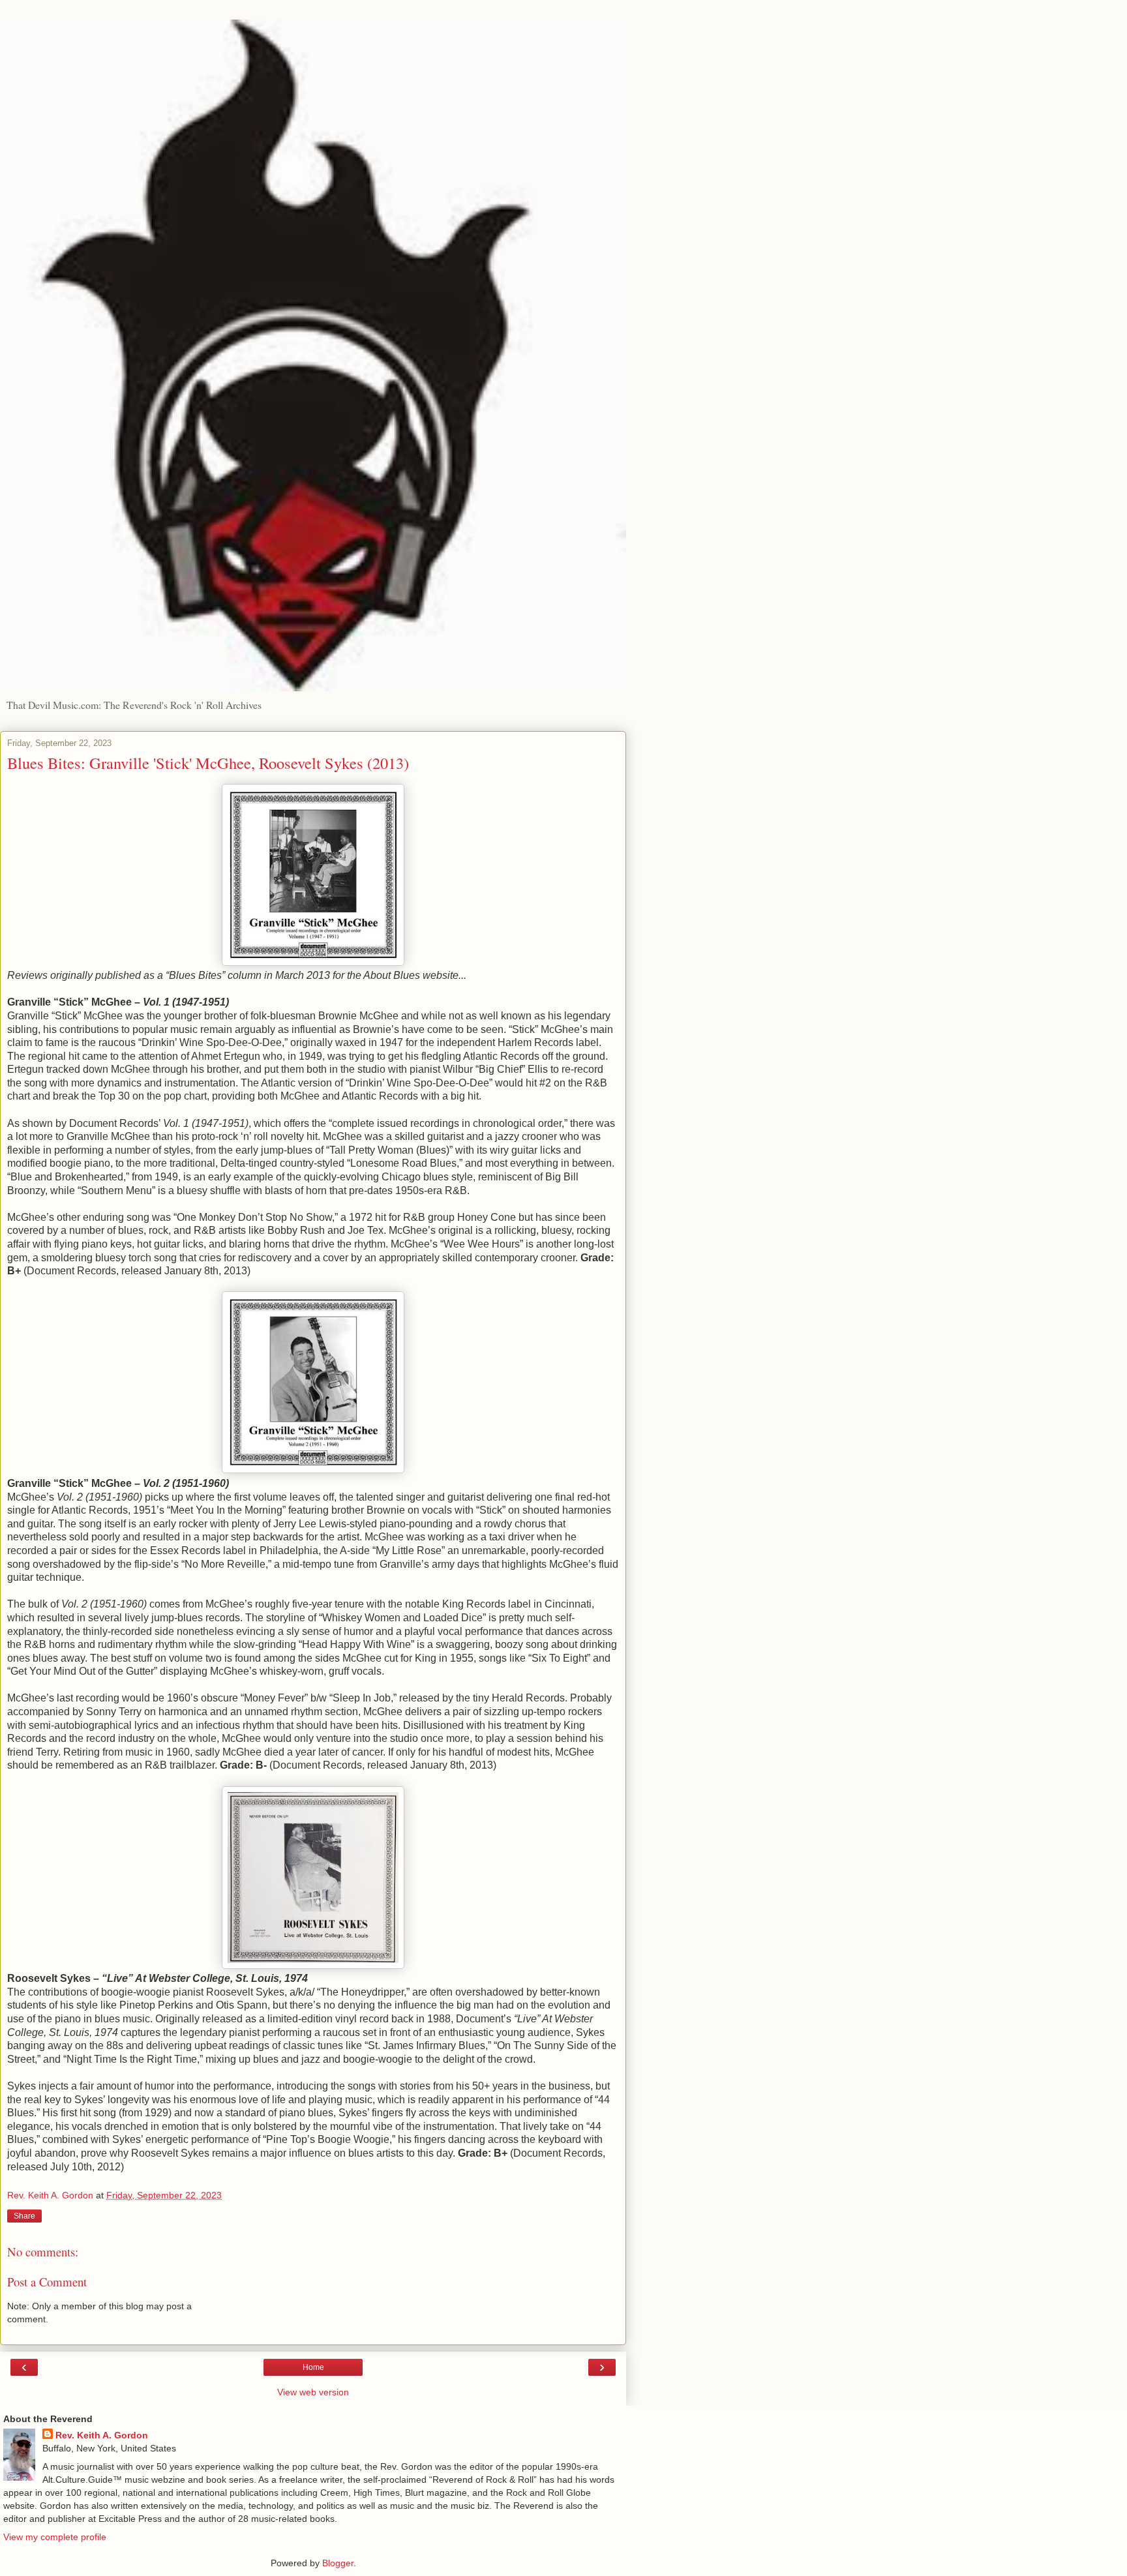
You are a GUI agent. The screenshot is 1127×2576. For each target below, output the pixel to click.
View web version (313, 2392)
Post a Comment (47, 2282)
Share (24, 2216)
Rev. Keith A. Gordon (102, 2435)
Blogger (338, 2563)
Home (313, 2367)
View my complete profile (55, 2537)
